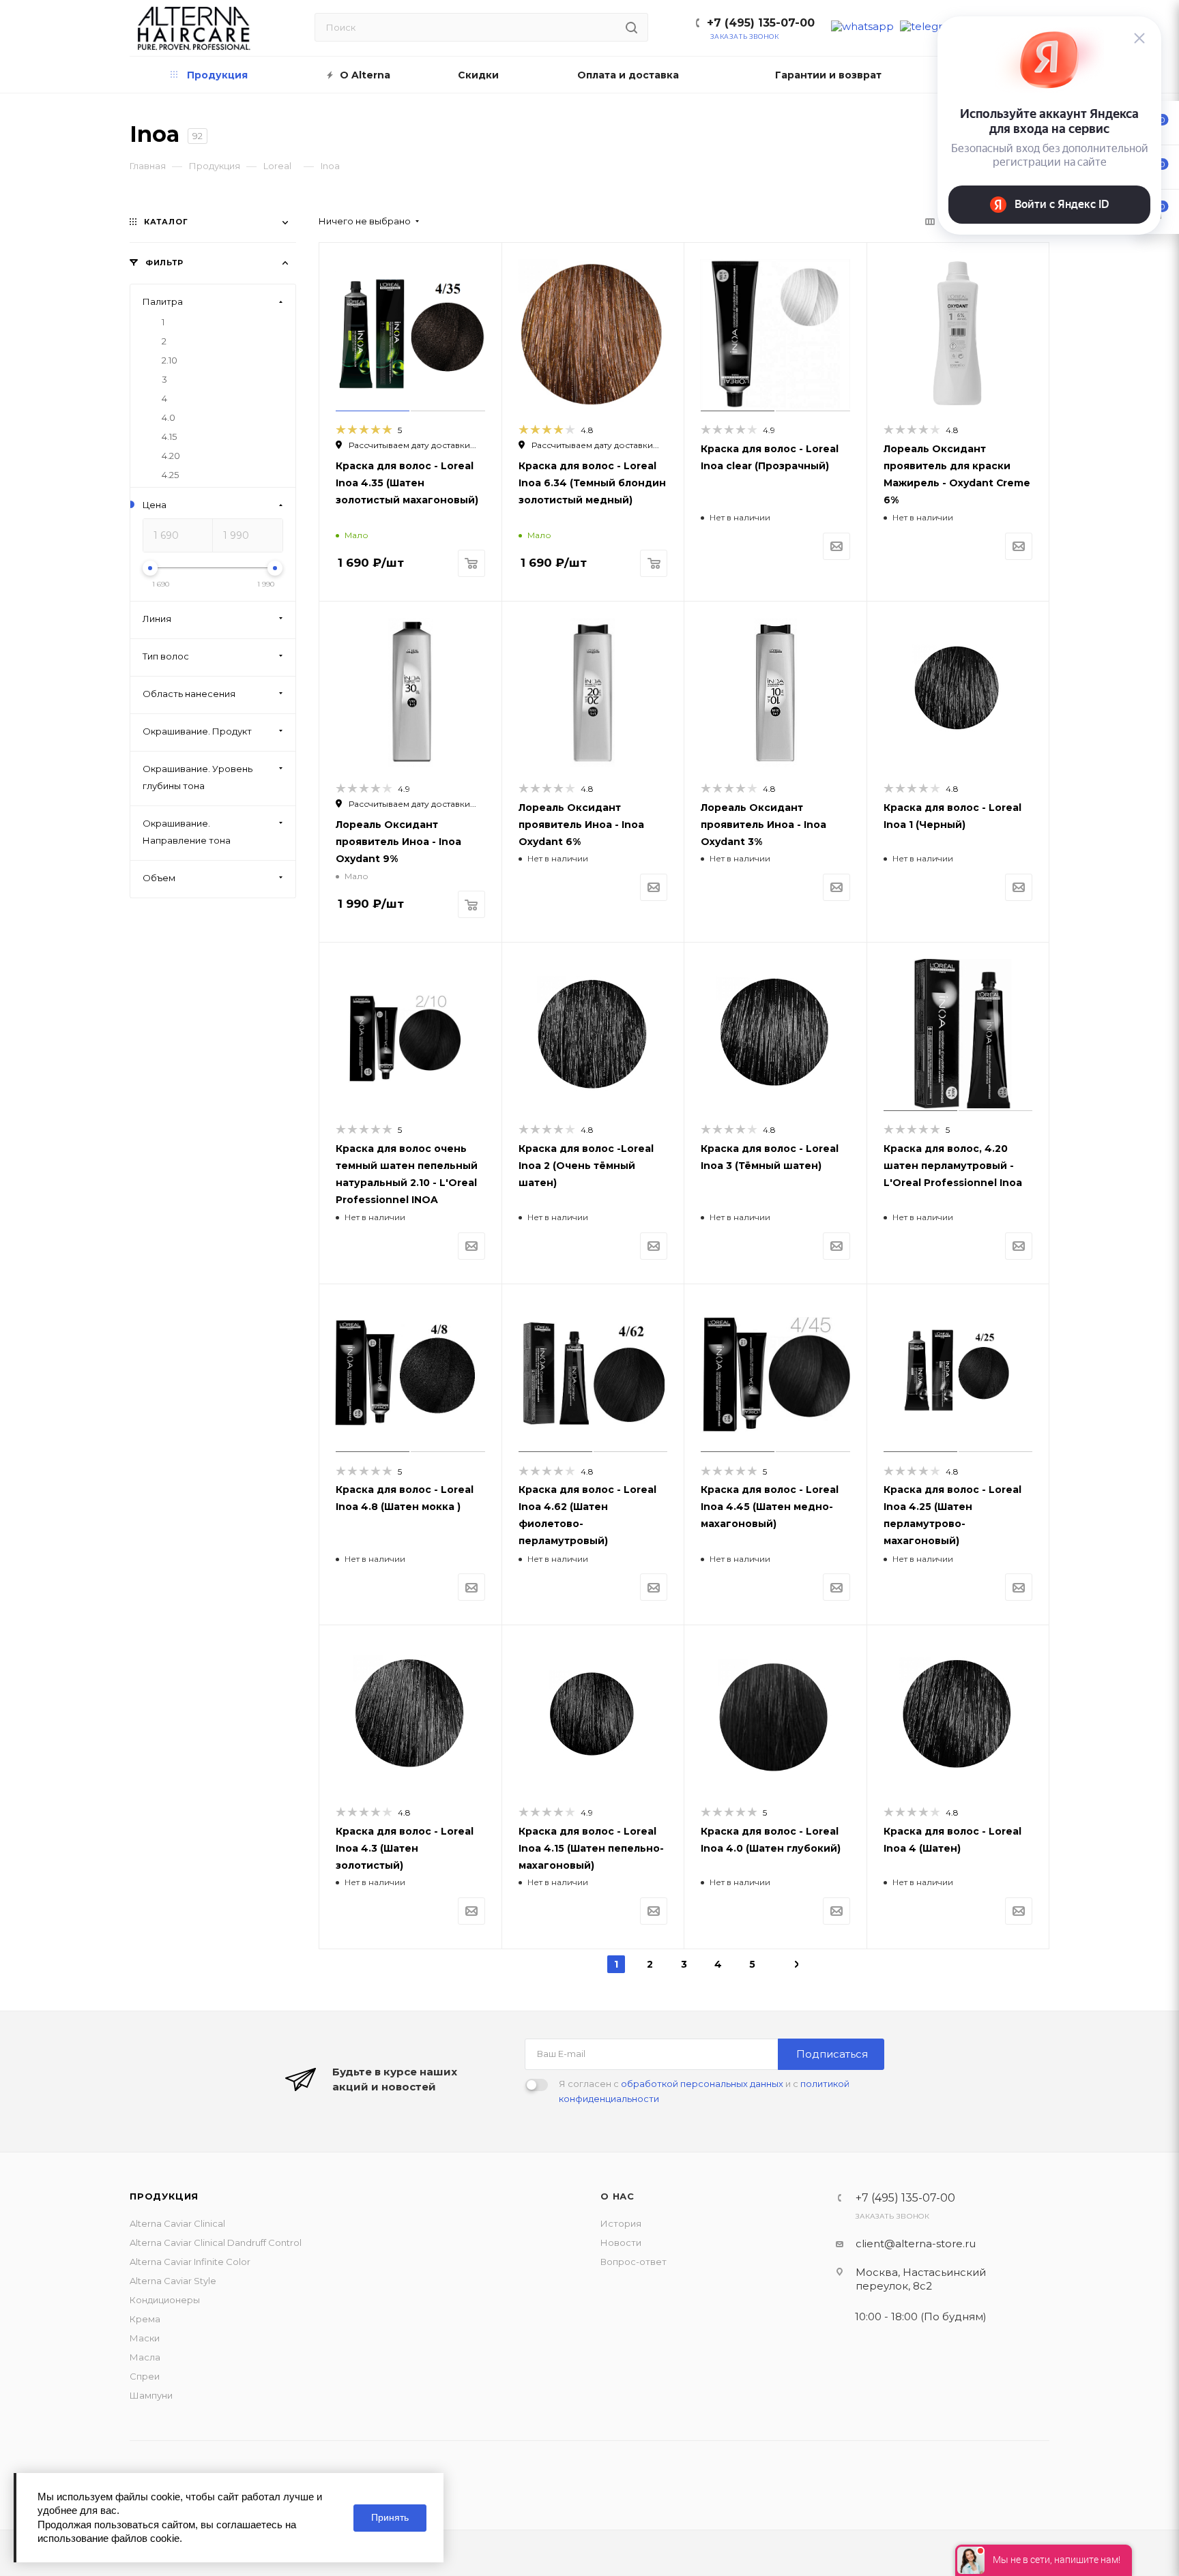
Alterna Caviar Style (173, 2281)
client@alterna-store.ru (916, 2244)
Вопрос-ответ (634, 2262)
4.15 (169, 436)
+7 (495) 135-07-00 (761, 23)
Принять (390, 2517)
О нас (617, 2196)
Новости (621, 2242)
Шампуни (151, 2395)
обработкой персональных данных (702, 2084)
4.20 (171, 456)
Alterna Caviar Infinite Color (190, 2262)
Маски (145, 2338)
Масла (145, 2357)
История (621, 2223)
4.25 (170, 475)
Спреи (145, 2376)
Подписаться (832, 2054)
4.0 (169, 417)
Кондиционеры (165, 2300)
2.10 (170, 360)
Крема (145, 2319)
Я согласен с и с (704, 2091)
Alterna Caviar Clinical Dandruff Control (216, 2242)
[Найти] (631, 27)
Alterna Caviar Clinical (177, 2223)
